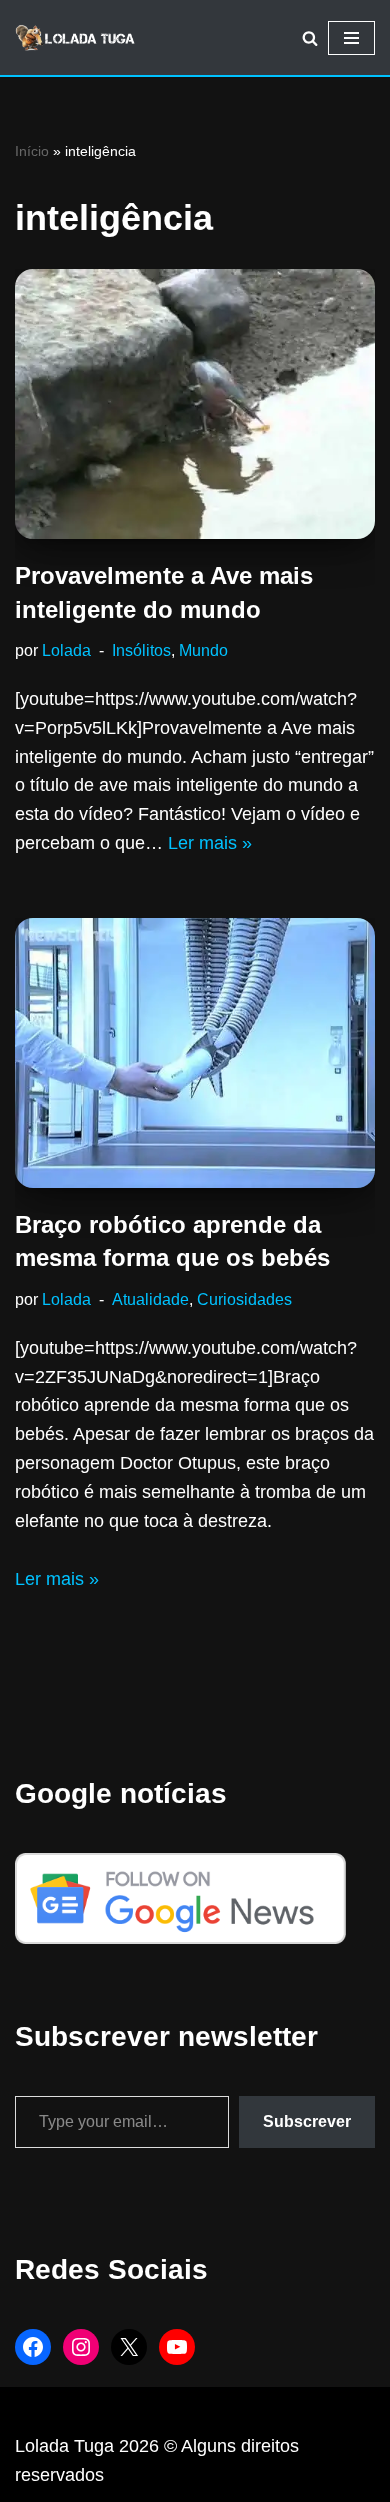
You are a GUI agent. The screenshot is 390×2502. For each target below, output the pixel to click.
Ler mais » (210, 843)
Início (32, 151)
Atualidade (150, 1299)
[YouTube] (177, 2347)
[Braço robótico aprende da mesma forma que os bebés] (195, 1053)
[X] (129, 2347)
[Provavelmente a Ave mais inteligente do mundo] (195, 404)
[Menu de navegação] (351, 38)
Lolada (66, 650)
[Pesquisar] (310, 38)
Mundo (203, 650)
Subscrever (307, 2121)
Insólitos (141, 650)
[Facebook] (33, 2347)
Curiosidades (244, 1299)
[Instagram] (81, 2347)
